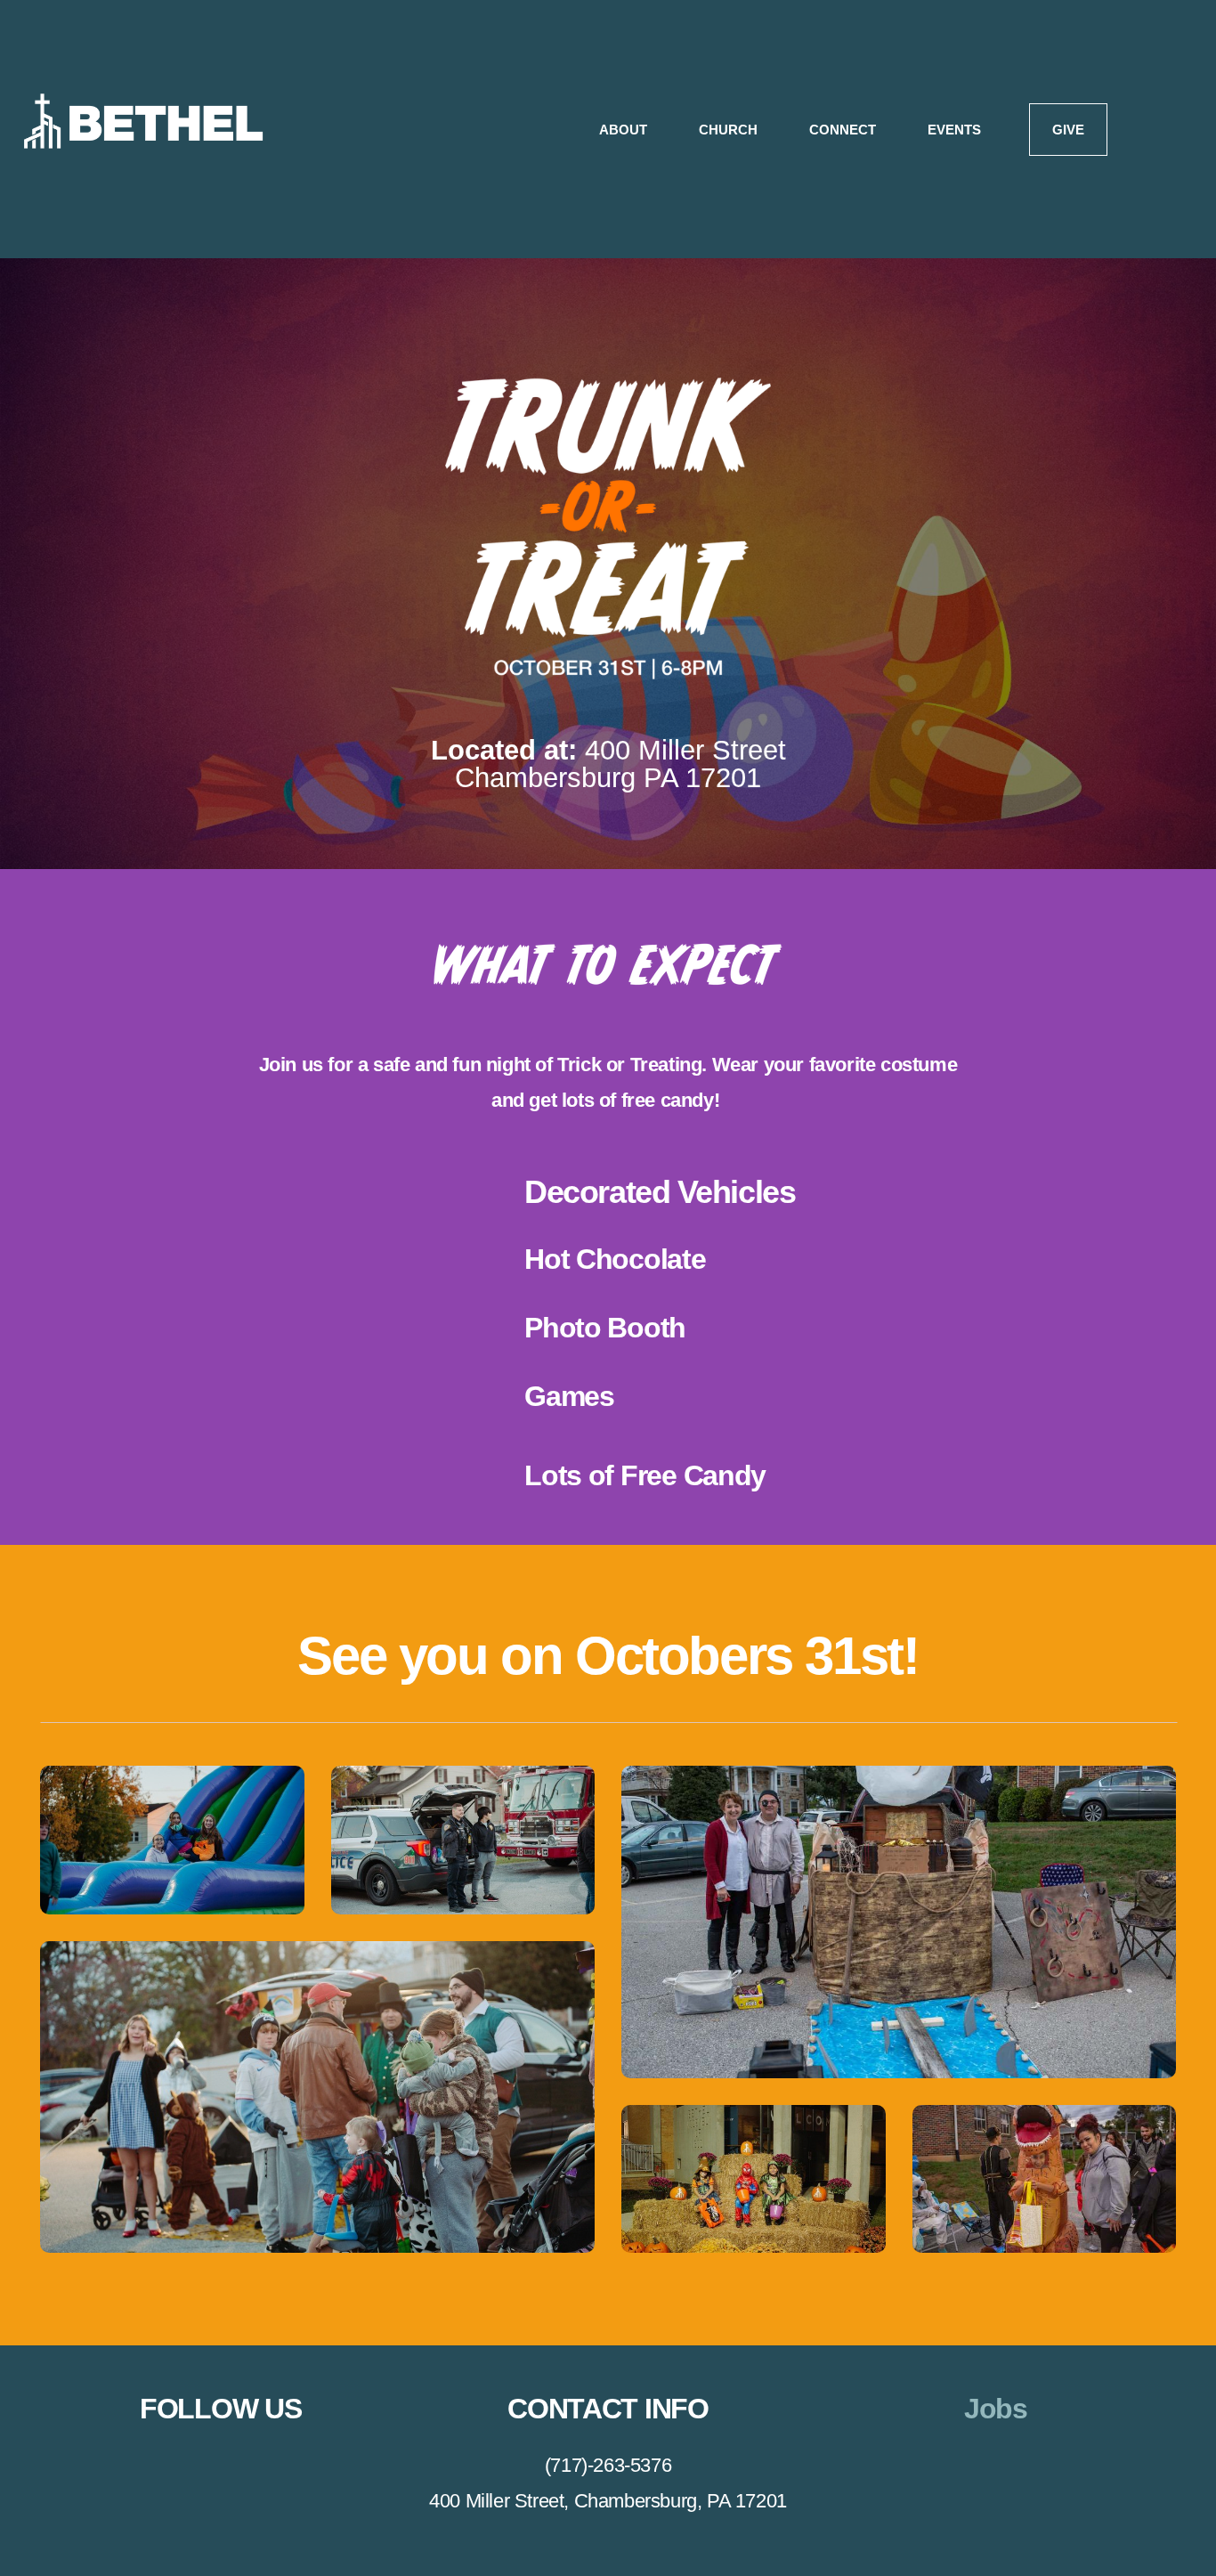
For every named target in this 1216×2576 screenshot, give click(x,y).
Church (730, 130)
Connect (844, 130)
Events (954, 130)
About (625, 130)
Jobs (996, 2409)
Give (1068, 130)
